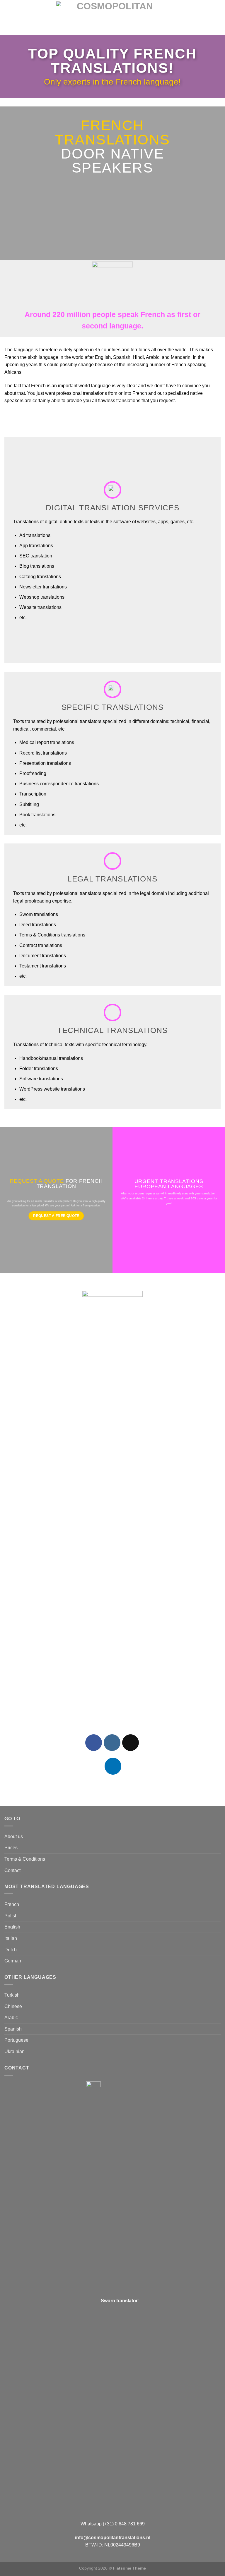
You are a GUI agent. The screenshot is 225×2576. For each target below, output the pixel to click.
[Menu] (8, 17)
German (13, 1961)
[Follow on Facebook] (94, 1743)
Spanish (13, 2029)
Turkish (12, 1995)
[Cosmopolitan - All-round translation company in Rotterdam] (113, 17)
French (12, 1904)
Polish (11, 1916)
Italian (11, 1938)
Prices (11, 1848)
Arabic (11, 2018)
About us (14, 1837)
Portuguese (16, 2040)
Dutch (11, 1950)
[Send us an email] (131, 1743)
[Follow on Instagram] (112, 1743)
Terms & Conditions (25, 1859)
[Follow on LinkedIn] (113, 1766)
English (12, 1927)
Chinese (13, 2006)
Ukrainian (15, 2051)
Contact (12, 1870)
